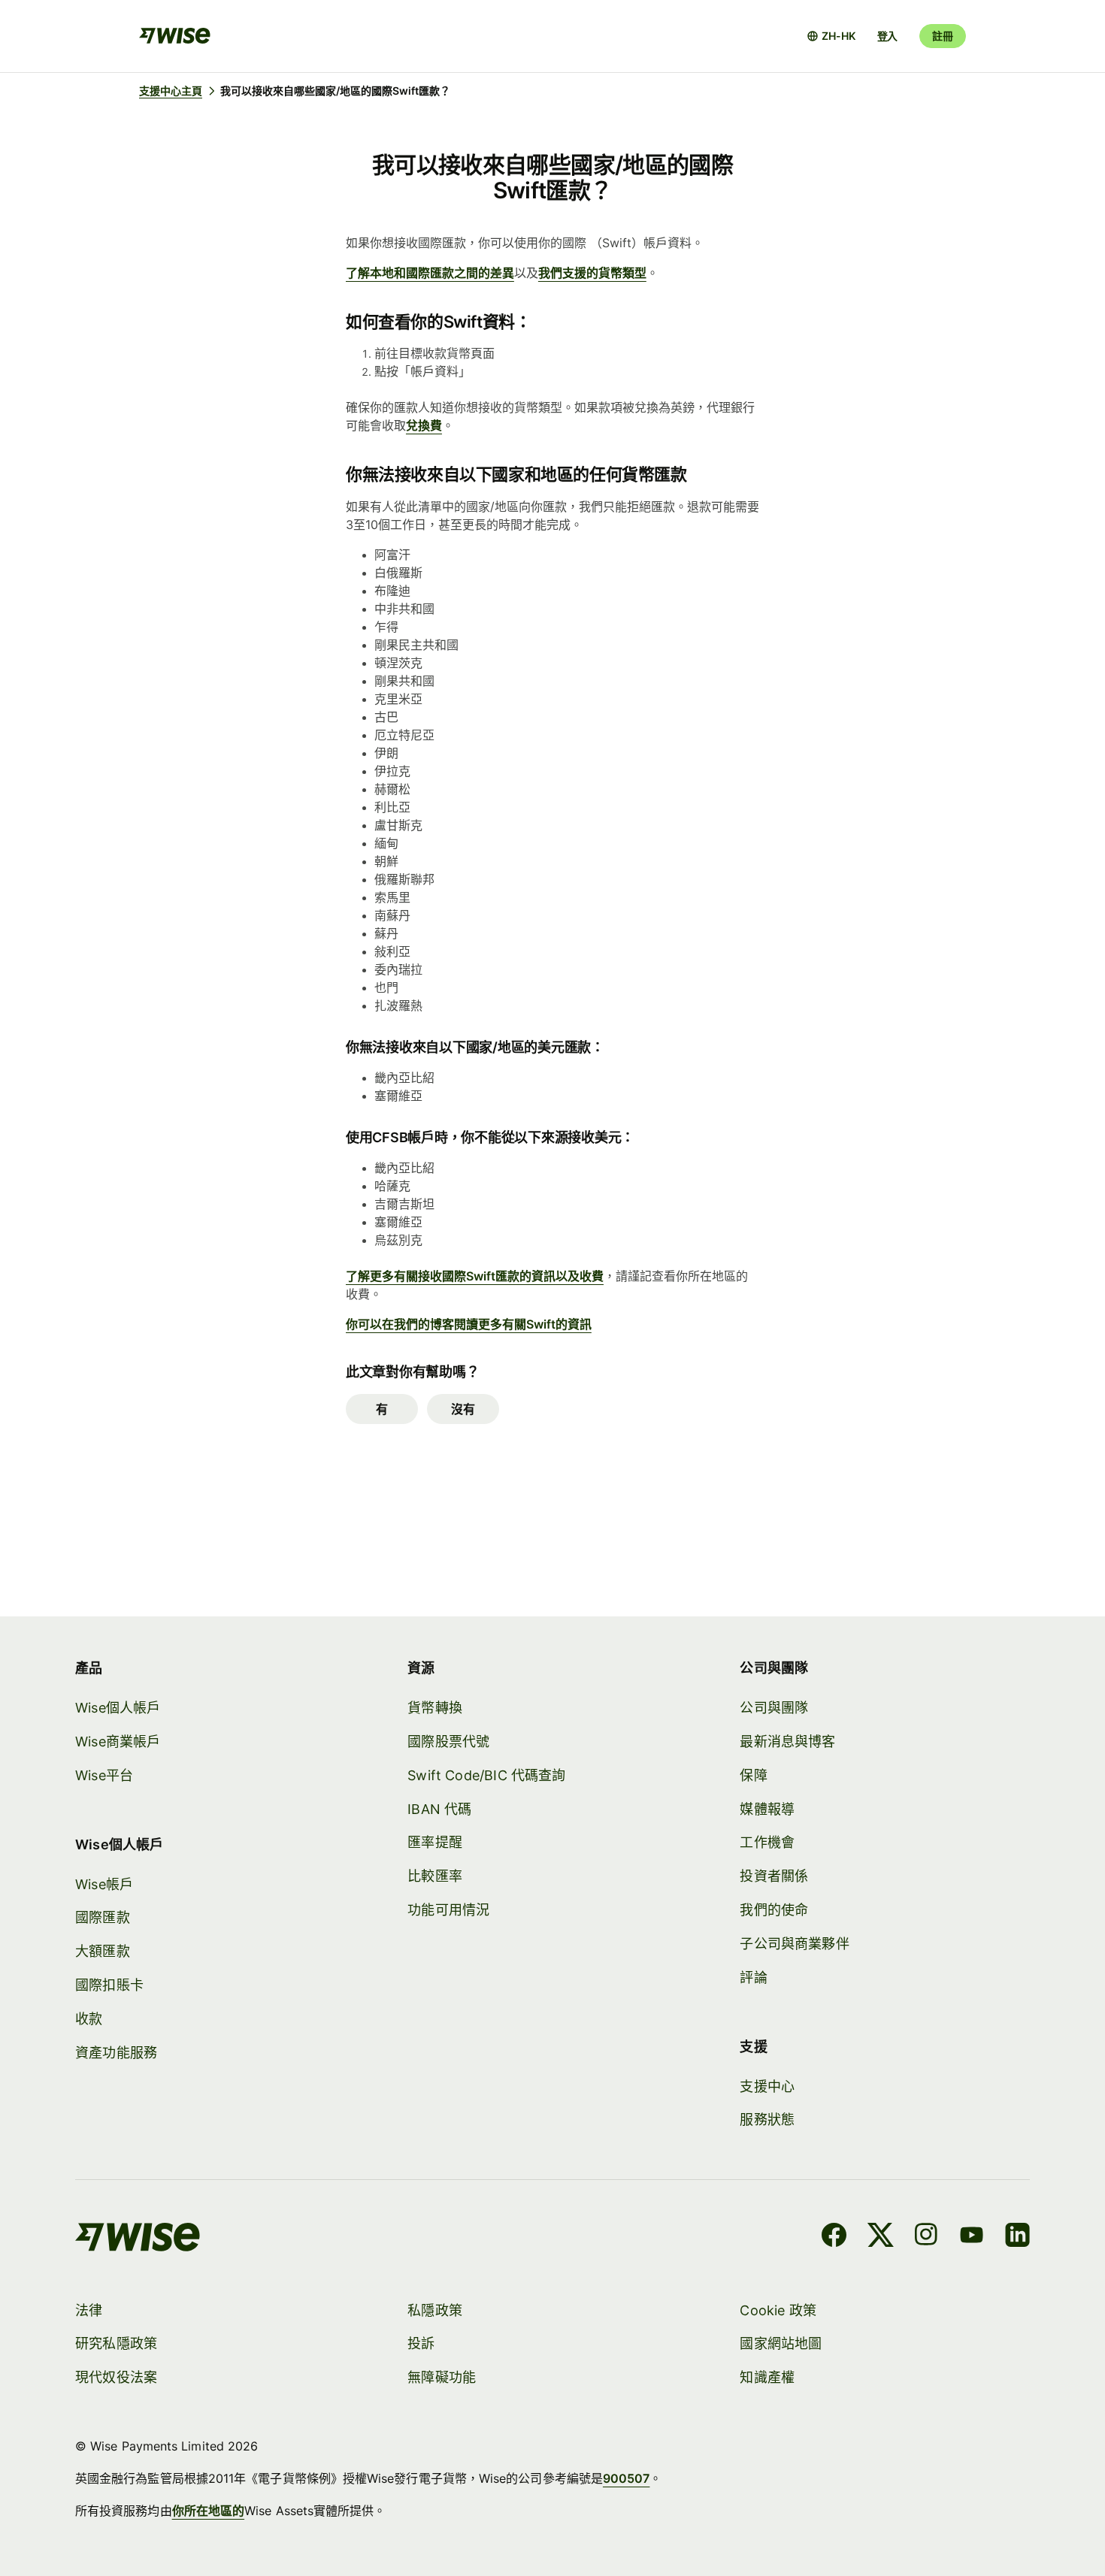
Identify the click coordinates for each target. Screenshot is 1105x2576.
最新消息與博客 (787, 1742)
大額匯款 (103, 1951)
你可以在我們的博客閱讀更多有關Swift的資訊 (469, 1324)
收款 (89, 2019)
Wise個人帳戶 (118, 1708)
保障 (753, 1775)
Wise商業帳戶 (118, 1742)
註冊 (943, 36)
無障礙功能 (442, 2377)
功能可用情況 (448, 1910)
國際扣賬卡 (109, 1985)
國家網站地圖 (781, 2343)
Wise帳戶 (104, 1884)
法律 (89, 2310)
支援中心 (767, 2086)
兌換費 (424, 425)
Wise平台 (104, 1775)
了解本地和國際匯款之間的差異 (430, 273)
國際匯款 (103, 1917)
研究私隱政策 (116, 2343)
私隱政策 (435, 2310)
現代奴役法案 (116, 2377)
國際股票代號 (448, 1742)
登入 (888, 36)
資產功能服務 (116, 2053)
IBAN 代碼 (439, 1809)
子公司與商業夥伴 (794, 1944)
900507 (626, 2478)
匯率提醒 (435, 1842)
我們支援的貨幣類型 (592, 273)
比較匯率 (435, 1876)
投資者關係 (774, 1876)
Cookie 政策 (778, 2310)
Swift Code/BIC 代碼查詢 (486, 1775)
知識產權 (767, 2377)
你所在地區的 (208, 2511)
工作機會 (767, 1842)
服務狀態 (767, 2119)
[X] (881, 2237)
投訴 (421, 2343)
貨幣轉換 (435, 1708)
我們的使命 (774, 1910)
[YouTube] (972, 2237)
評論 (753, 1977)
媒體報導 (767, 1809)
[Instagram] (926, 2237)
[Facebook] (834, 2237)
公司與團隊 (774, 1708)
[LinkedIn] (1017, 2237)
